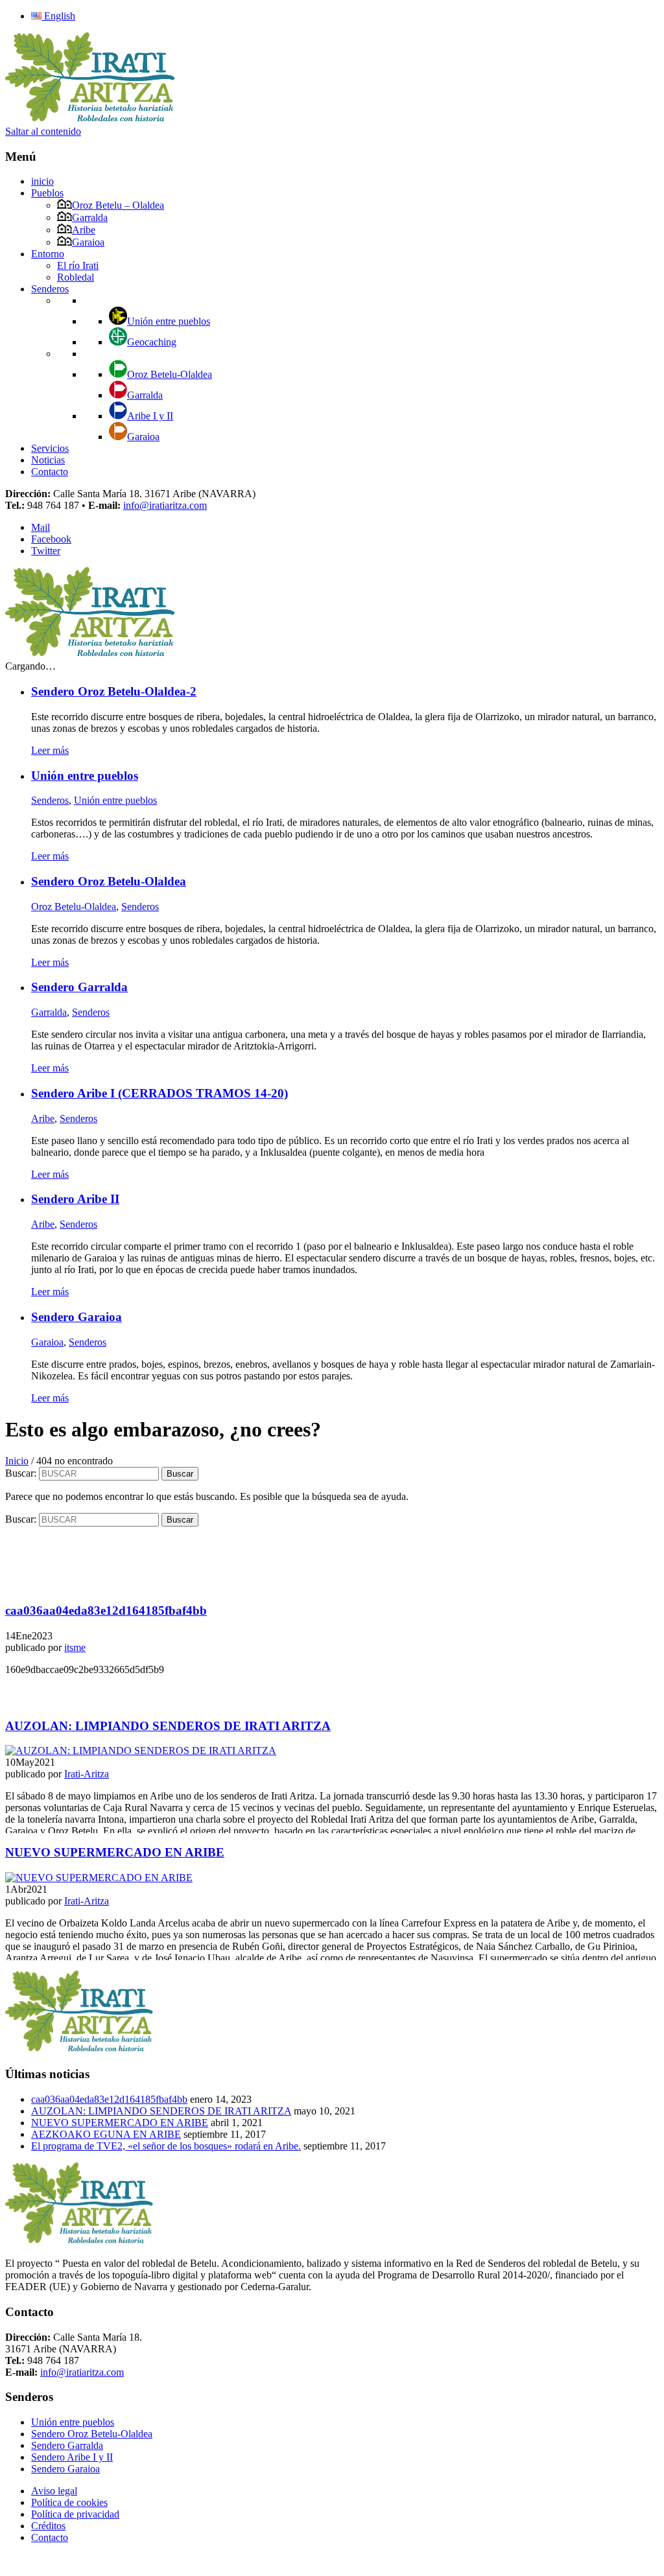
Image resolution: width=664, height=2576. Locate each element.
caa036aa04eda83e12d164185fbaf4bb (109, 2099)
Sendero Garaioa (65, 2469)
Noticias (48, 460)
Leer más (50, 750)
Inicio (17, 1461)
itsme (75, 1647)
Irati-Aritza (87, 1774)
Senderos (50, 289)
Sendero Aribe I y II (72, 2457)
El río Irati (78, 265)
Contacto (50, 472)
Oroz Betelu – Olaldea (118, 205)
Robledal (76, 277)
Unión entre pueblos (169, 321)
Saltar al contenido (43, 131)
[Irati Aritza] (91, 120)
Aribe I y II (150, 416)
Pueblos (47, 193)
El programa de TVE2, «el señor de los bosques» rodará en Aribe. (166, 2146)
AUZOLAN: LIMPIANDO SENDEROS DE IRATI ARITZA (161, 2111)
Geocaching (152, 342)
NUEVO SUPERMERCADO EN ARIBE (120, 2123)
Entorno (48, 254)
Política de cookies (69, 2502)
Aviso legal (54, 2491)
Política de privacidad (75, 2514)
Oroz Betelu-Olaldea (170, 374)
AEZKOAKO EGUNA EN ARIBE (106, 2134)
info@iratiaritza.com (165, 505)
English (58, 16)
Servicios (50, 448)
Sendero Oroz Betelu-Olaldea (92, 2434)
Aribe (84, 230)
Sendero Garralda (67, 2445)
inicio (42, 181)
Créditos (48, 2526)
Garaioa (88, 242)
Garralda (90, 217)
